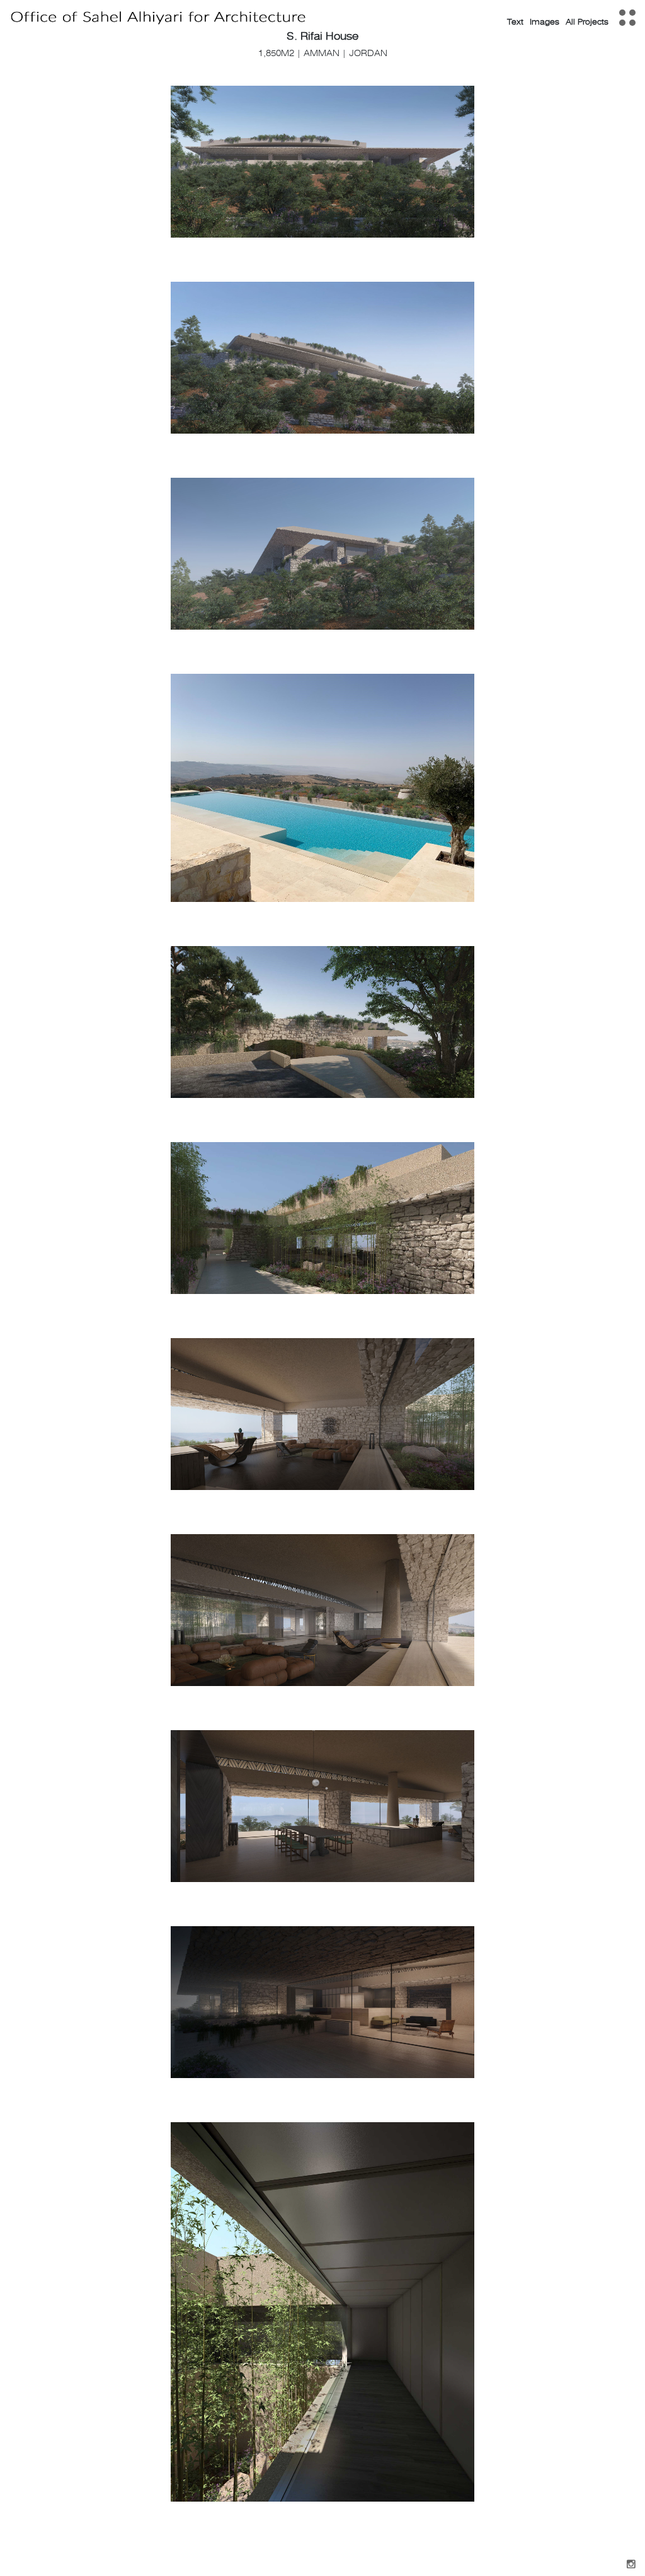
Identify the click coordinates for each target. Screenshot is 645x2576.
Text (515, 22)
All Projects (587, 22)
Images (545, 22)
